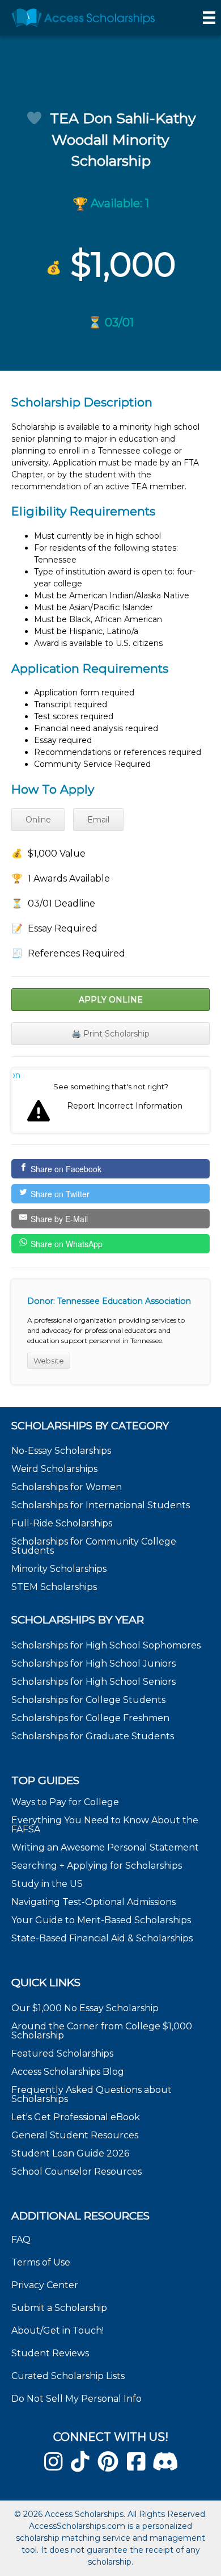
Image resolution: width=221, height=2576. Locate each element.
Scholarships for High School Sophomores (106, 1645)
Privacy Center (45, 2285)
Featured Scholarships (63, 2053)
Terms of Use (41, 2262)
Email (98, 820)
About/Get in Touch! (58, 2330)
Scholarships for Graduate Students (93, 1736)
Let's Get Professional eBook (76, 2117)
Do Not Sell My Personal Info (76, 2399)
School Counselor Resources (76, 2172)
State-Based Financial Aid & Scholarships (102, 1938)
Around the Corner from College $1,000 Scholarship (102, 2031)
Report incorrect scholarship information (17, 1075)
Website (49, 1361)
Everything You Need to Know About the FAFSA (105, 1825)
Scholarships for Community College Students (94, 1546)
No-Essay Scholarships (61, 1451)
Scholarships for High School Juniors (93, 1664)
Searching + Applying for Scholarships (97, 1866)
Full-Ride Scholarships (62, 1523)
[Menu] (209, 18)
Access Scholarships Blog (68, 2072)
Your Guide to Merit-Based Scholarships (102, 1920)
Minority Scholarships (59, 1569)
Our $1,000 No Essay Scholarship (85, 2008)
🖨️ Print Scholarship (110, 1034)
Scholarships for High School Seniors (93, 1682)
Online (38, 820)
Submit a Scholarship (59, 2308)
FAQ (21, 2240)
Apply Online (111, 1000)
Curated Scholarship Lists (68, 2376)
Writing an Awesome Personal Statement (105, 1847)
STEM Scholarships (54, 1587)
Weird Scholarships (54, 1469)
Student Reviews (50, 2353)
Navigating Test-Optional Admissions (93, 1902)
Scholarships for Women (67, 1487)
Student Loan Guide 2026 (70, 2153)
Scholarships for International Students (101, 1505)
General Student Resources (75, 2135)
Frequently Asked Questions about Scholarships (92, 2094)
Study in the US (47, 1884)
